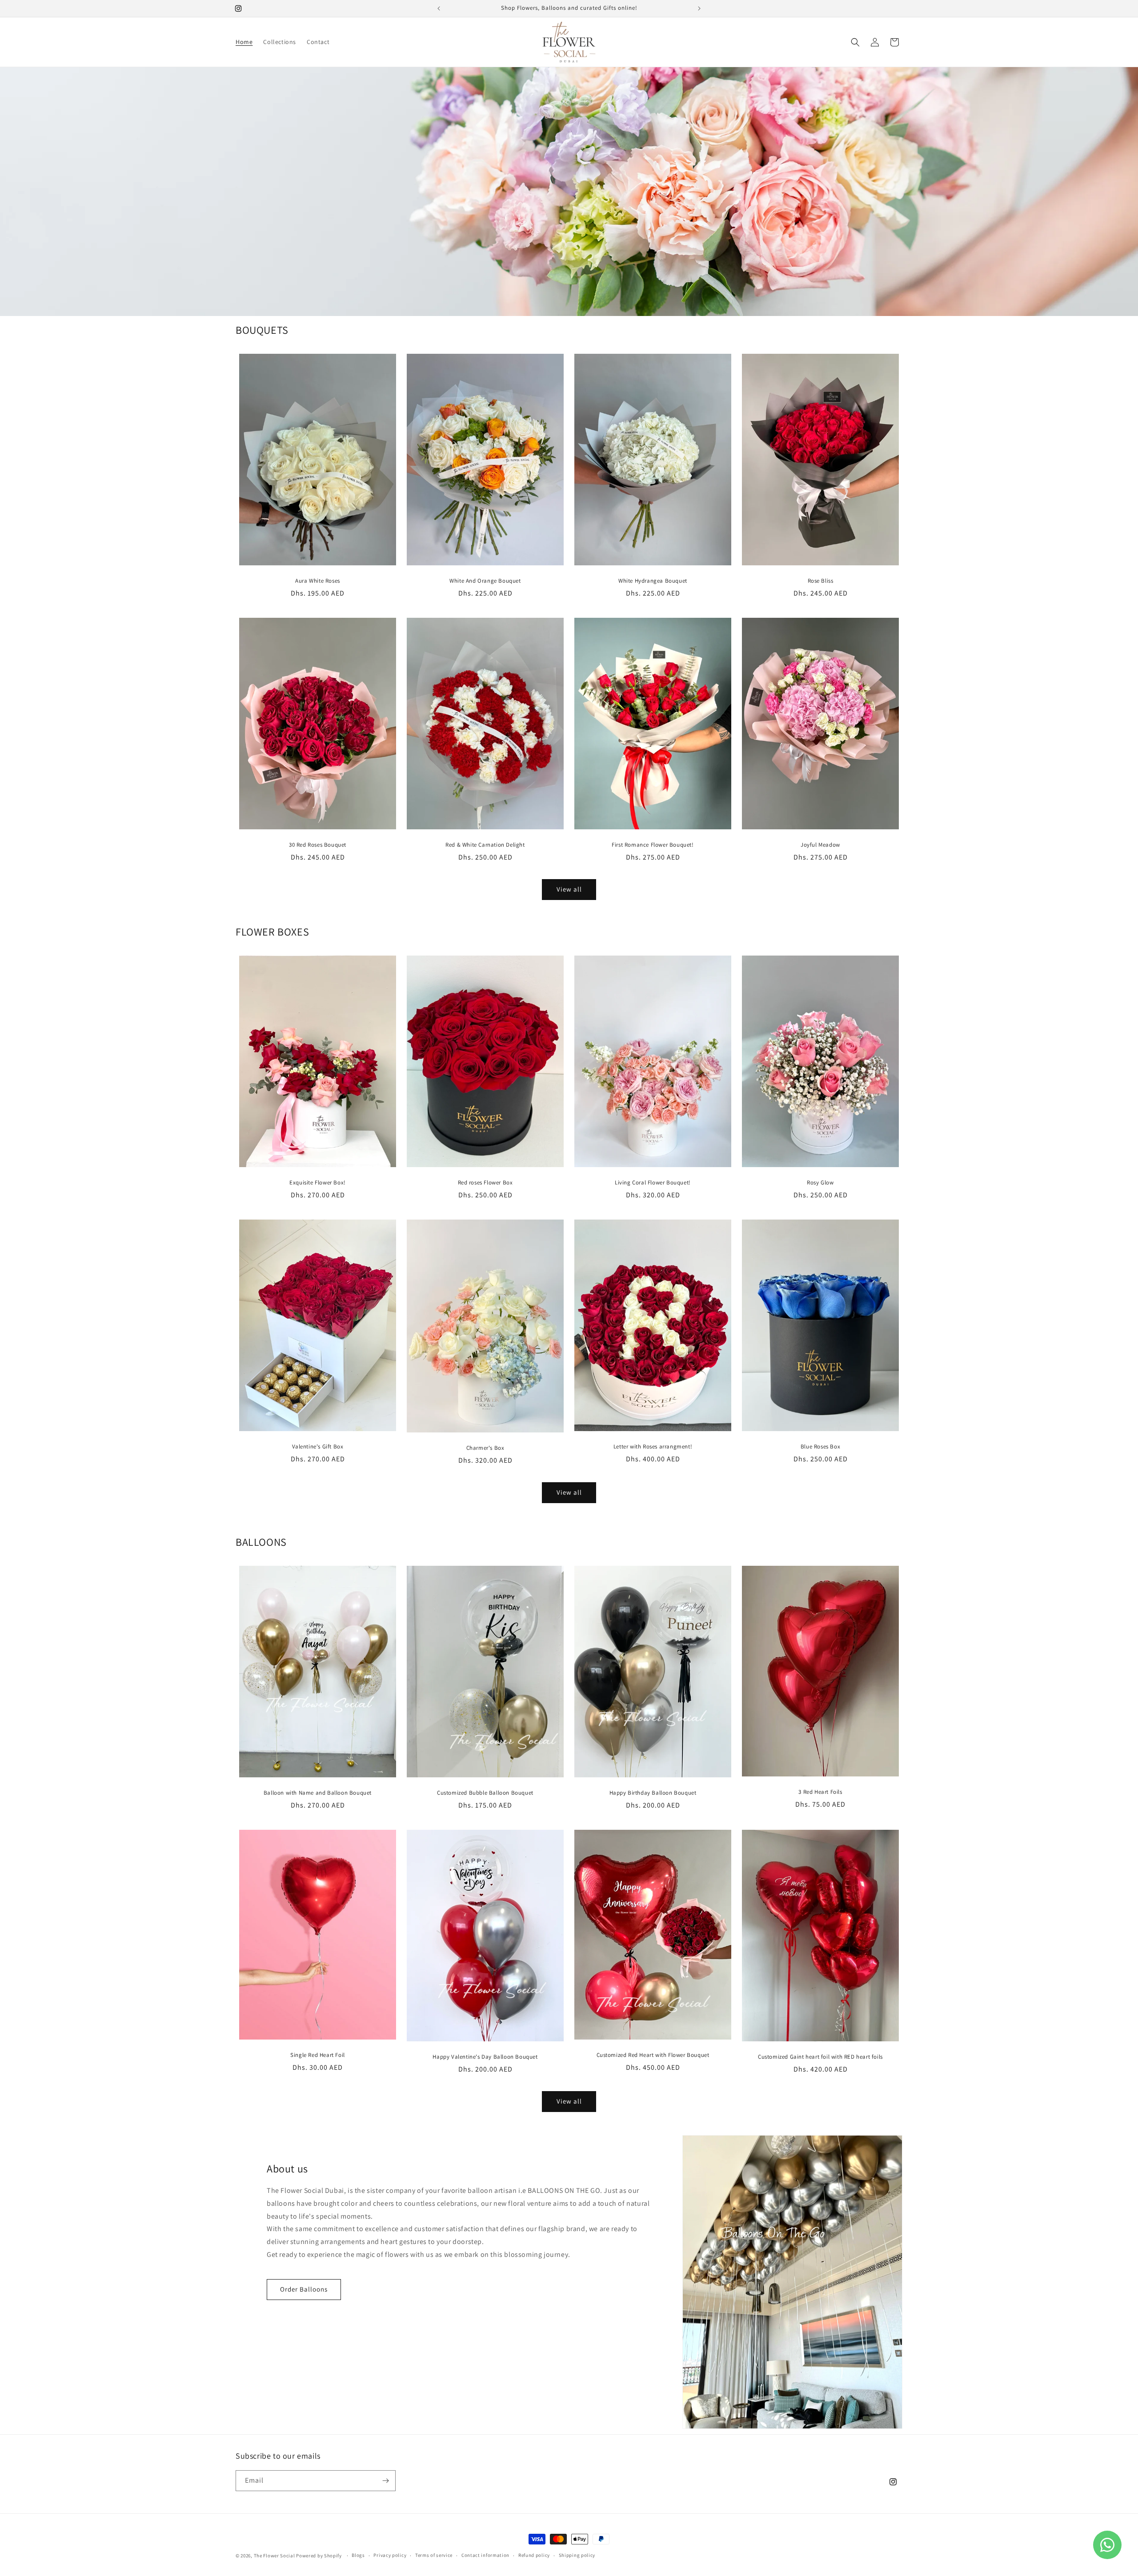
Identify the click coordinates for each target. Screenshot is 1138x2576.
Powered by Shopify (319, 2556)
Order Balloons (304, 2289)
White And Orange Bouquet (485, 581)
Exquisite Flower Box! (318, 1183)
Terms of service (434, 2555)
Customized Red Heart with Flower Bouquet (653, 2055)
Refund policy (534, 2555)
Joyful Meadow (820, 845)
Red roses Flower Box (485, 1183)
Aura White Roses (318, 581)
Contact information (485, 2555)
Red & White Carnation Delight (485, 845)
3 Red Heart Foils (820, 1792)
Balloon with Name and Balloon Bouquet (318, 1793)
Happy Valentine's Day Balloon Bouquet (485, 2057)
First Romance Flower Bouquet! (653, 845)
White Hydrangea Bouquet (653, 581)
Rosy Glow (820, 1183)
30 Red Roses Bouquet (318, 845)
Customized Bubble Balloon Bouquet (485, 1793)
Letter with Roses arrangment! (653, 1447)
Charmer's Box (485, 1448)
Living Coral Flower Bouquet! (653, 1183)
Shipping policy (577, 2555)
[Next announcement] (699, 8)
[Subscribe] (385, 2481)
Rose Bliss (821, 581)
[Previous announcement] (439, 8)
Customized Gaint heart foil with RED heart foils (820, 2057)
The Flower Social (274, 2556)
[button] (855, 42)
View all (569, 889)
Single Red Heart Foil (318, 2055)
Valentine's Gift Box (318, 1447)
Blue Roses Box (820, 1447)
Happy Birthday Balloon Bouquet (653, 1793)
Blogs (358, 2555)
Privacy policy (390, 2555)
